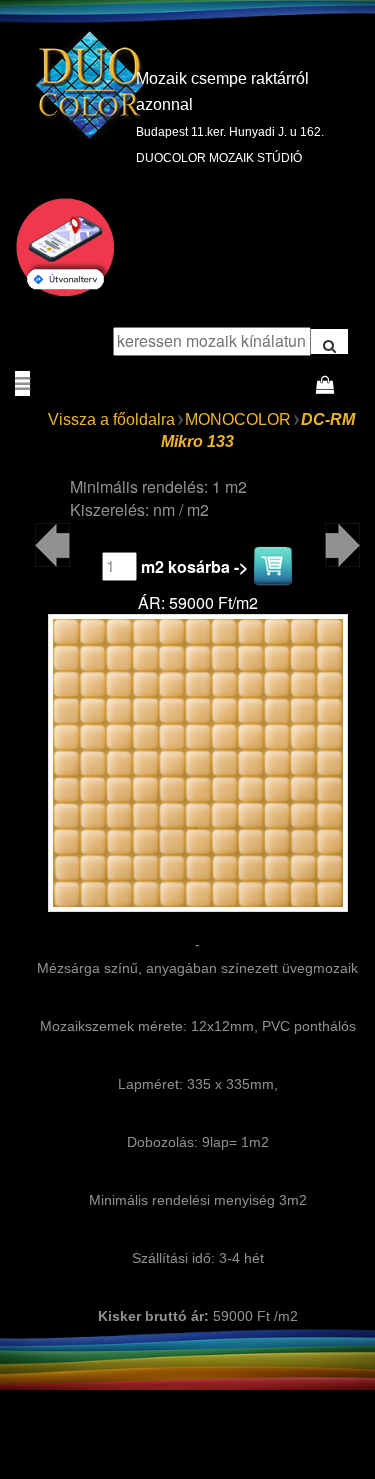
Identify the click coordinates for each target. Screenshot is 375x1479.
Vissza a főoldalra (111, 419)
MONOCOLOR (238, 419)
